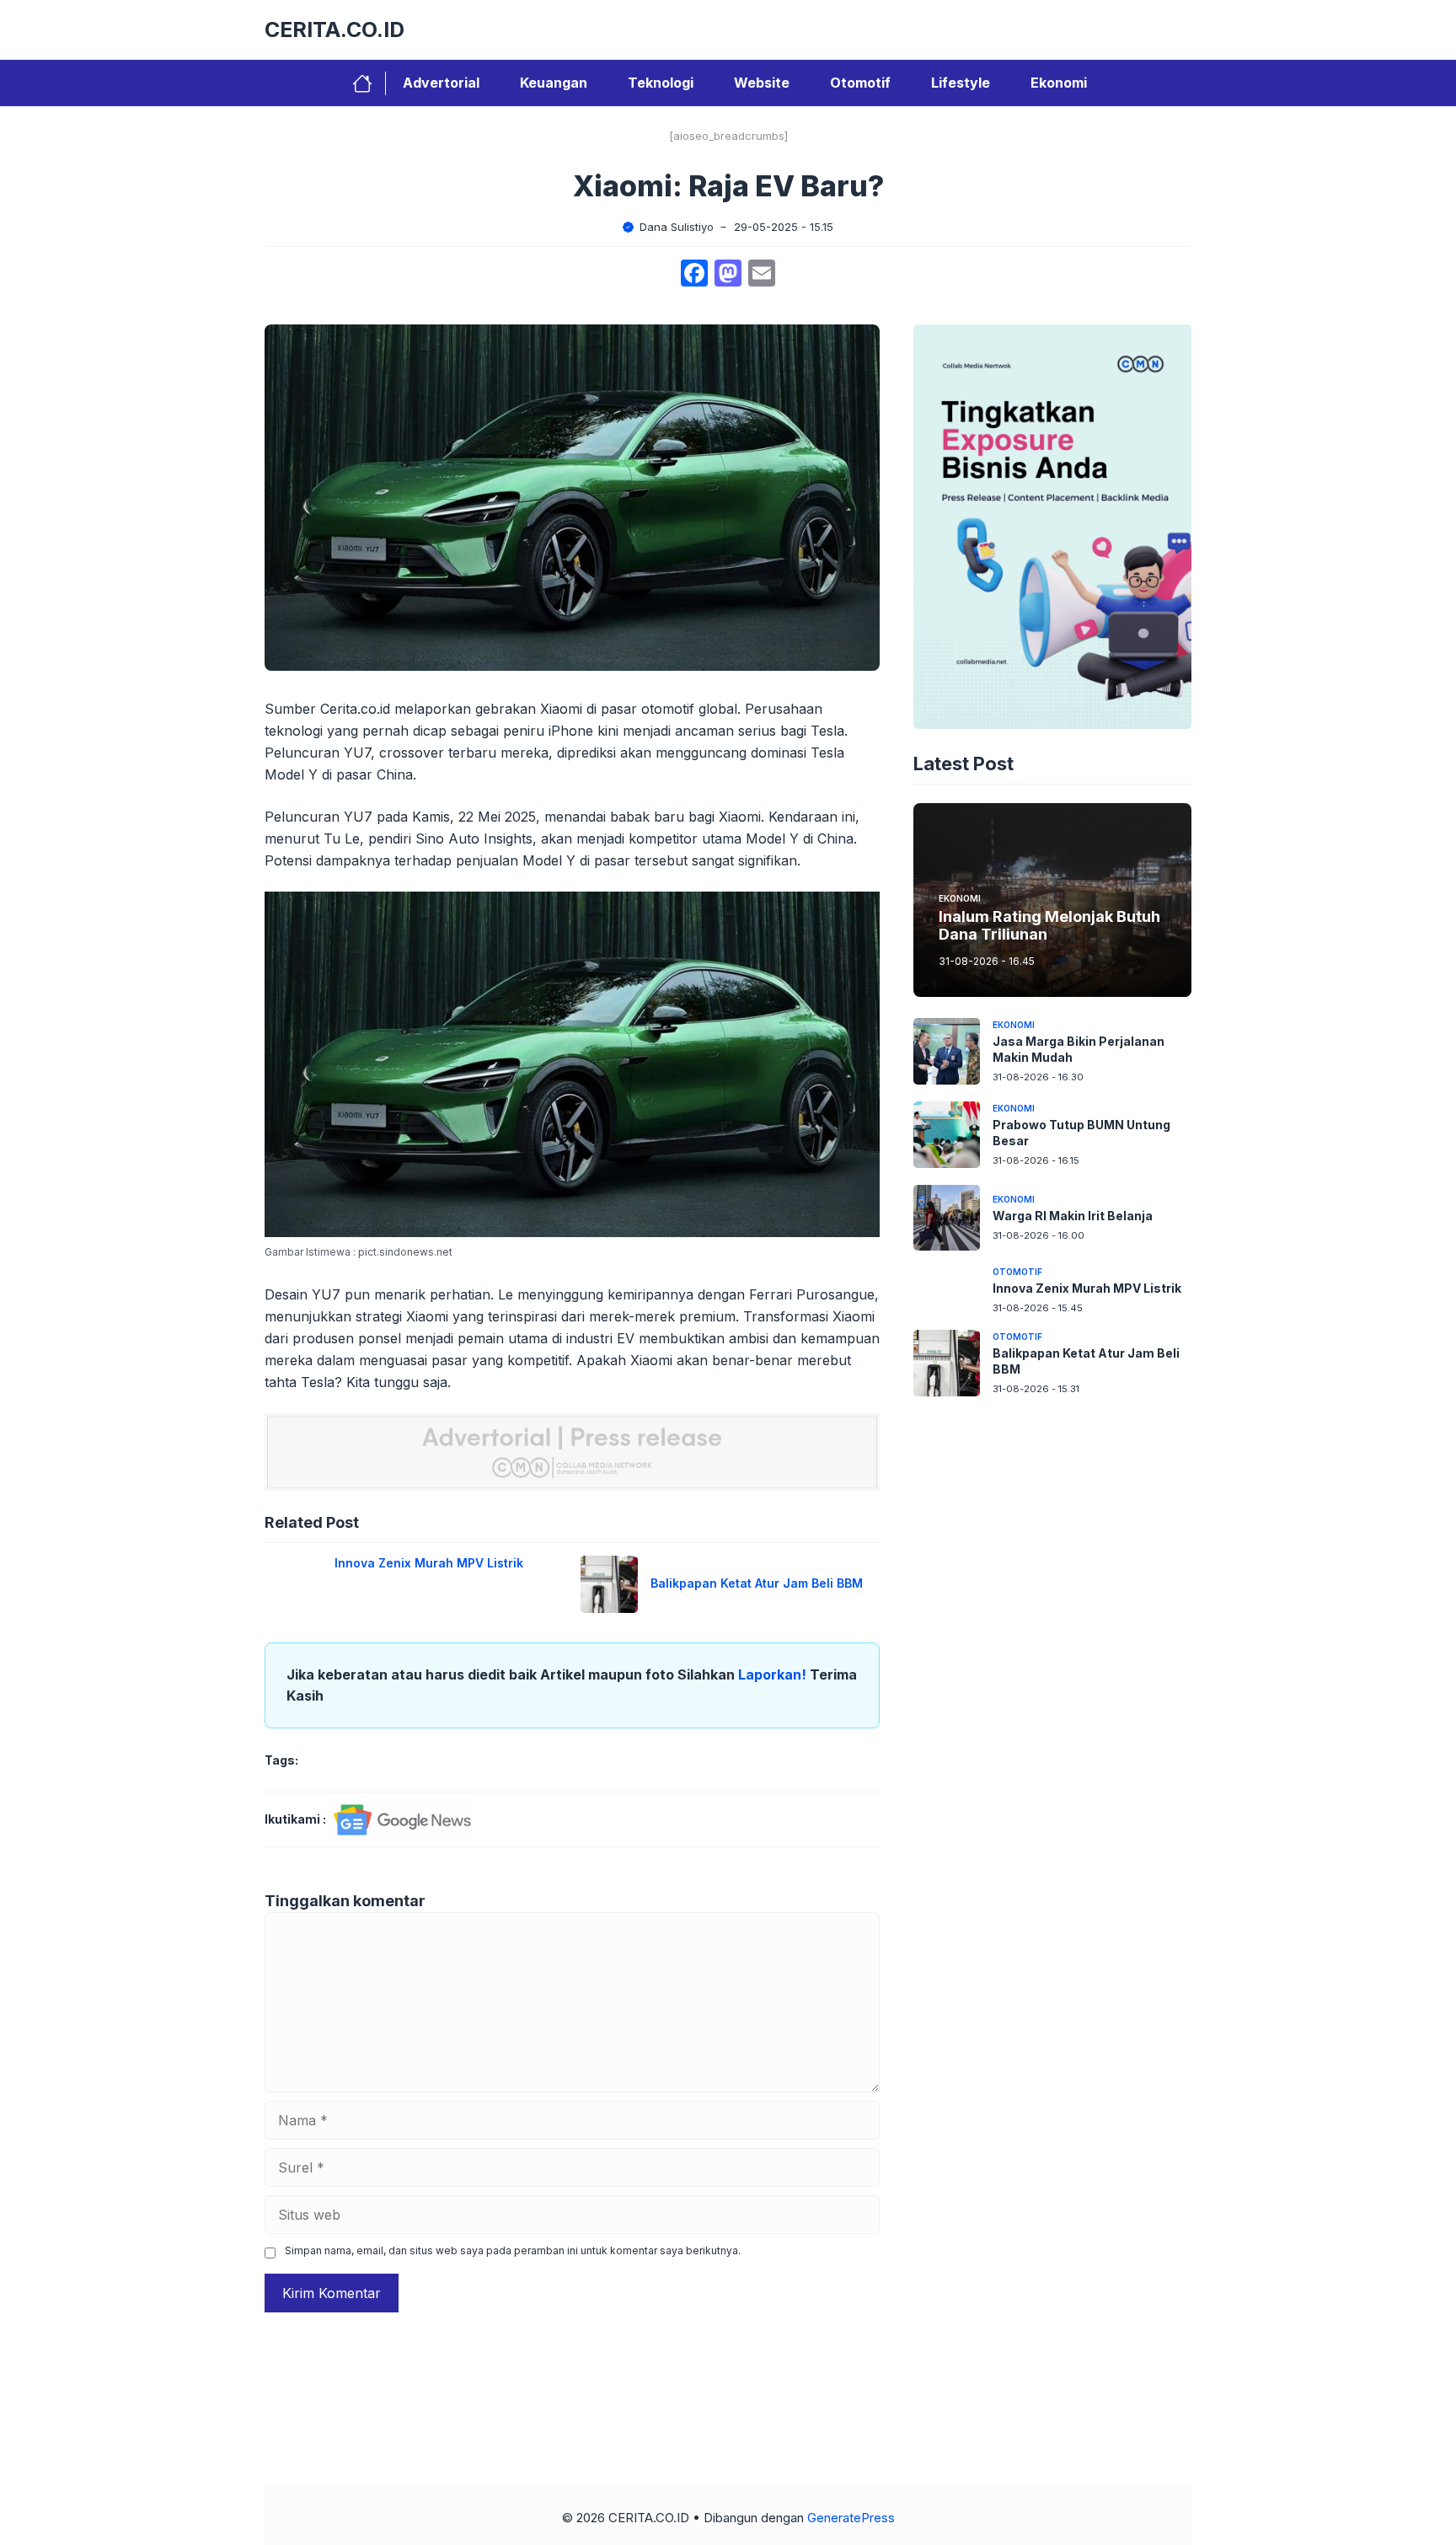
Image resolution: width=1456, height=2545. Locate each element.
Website (762, 83)
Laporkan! (774, 1674)
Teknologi (661, 83)
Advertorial (441, 83)
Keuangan (554, 83)
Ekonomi (1059, 83)
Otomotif (860, 83)
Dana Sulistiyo (677, 227)
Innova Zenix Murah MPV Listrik (429, 1563)
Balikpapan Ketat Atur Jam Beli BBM (757, 1583)
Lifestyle (961, 83)
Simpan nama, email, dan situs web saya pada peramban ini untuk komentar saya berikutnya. (513, 2250)
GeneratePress (851, 2518)
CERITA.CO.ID (335, 29)
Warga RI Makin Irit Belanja (1073, 1216)
